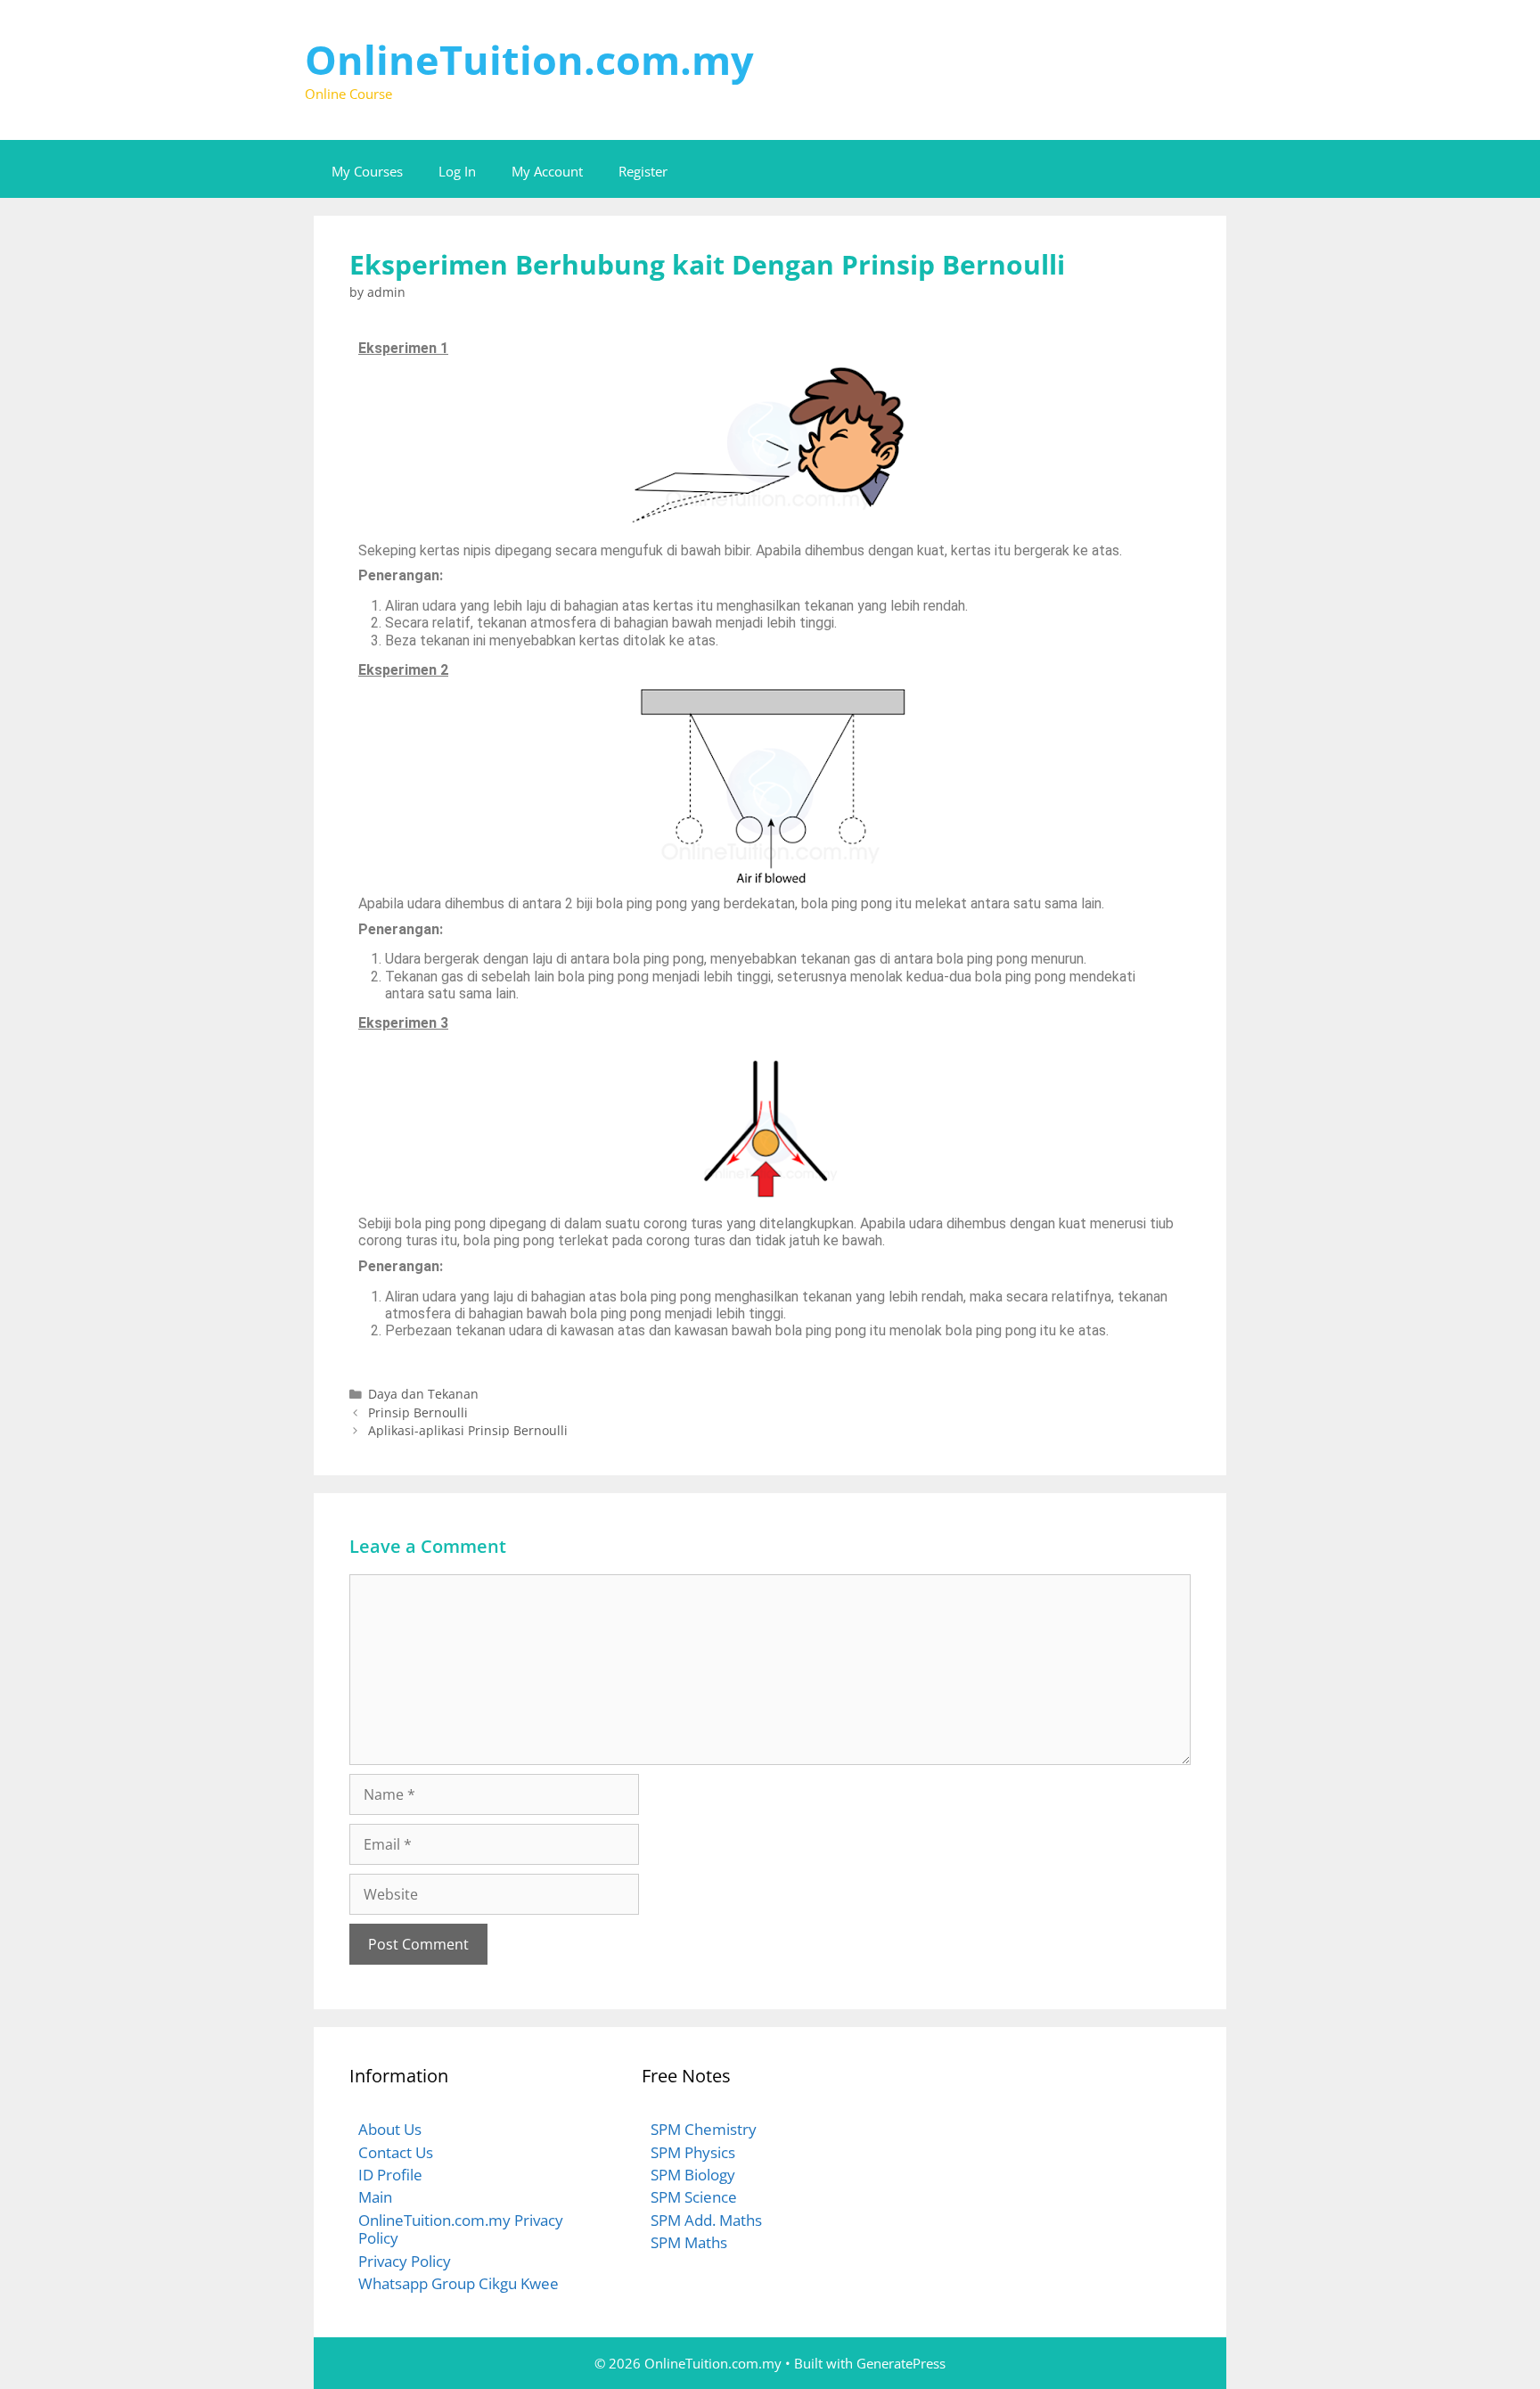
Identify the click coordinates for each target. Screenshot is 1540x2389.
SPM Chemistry (704, 2129)
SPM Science (694, 2197)
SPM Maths (689, 2242)
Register (643, 171)
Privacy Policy (405, 2261)
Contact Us (396, 2152)
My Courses (367, 171)
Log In (457, 171)
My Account (547, 171)
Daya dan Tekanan (423, 1394)
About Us (390, 2129)
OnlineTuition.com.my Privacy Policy (461, 2229)
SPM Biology (693, 2175)
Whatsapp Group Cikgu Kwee (459, 2283)
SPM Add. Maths (706, 2220)
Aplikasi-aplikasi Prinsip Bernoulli (468, 1430)
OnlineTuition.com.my (529, 59)
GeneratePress (901, 2363)
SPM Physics (693, 2152)
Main (375, 2197)
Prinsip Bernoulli (418, 1412)
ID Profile (390, 2175)
